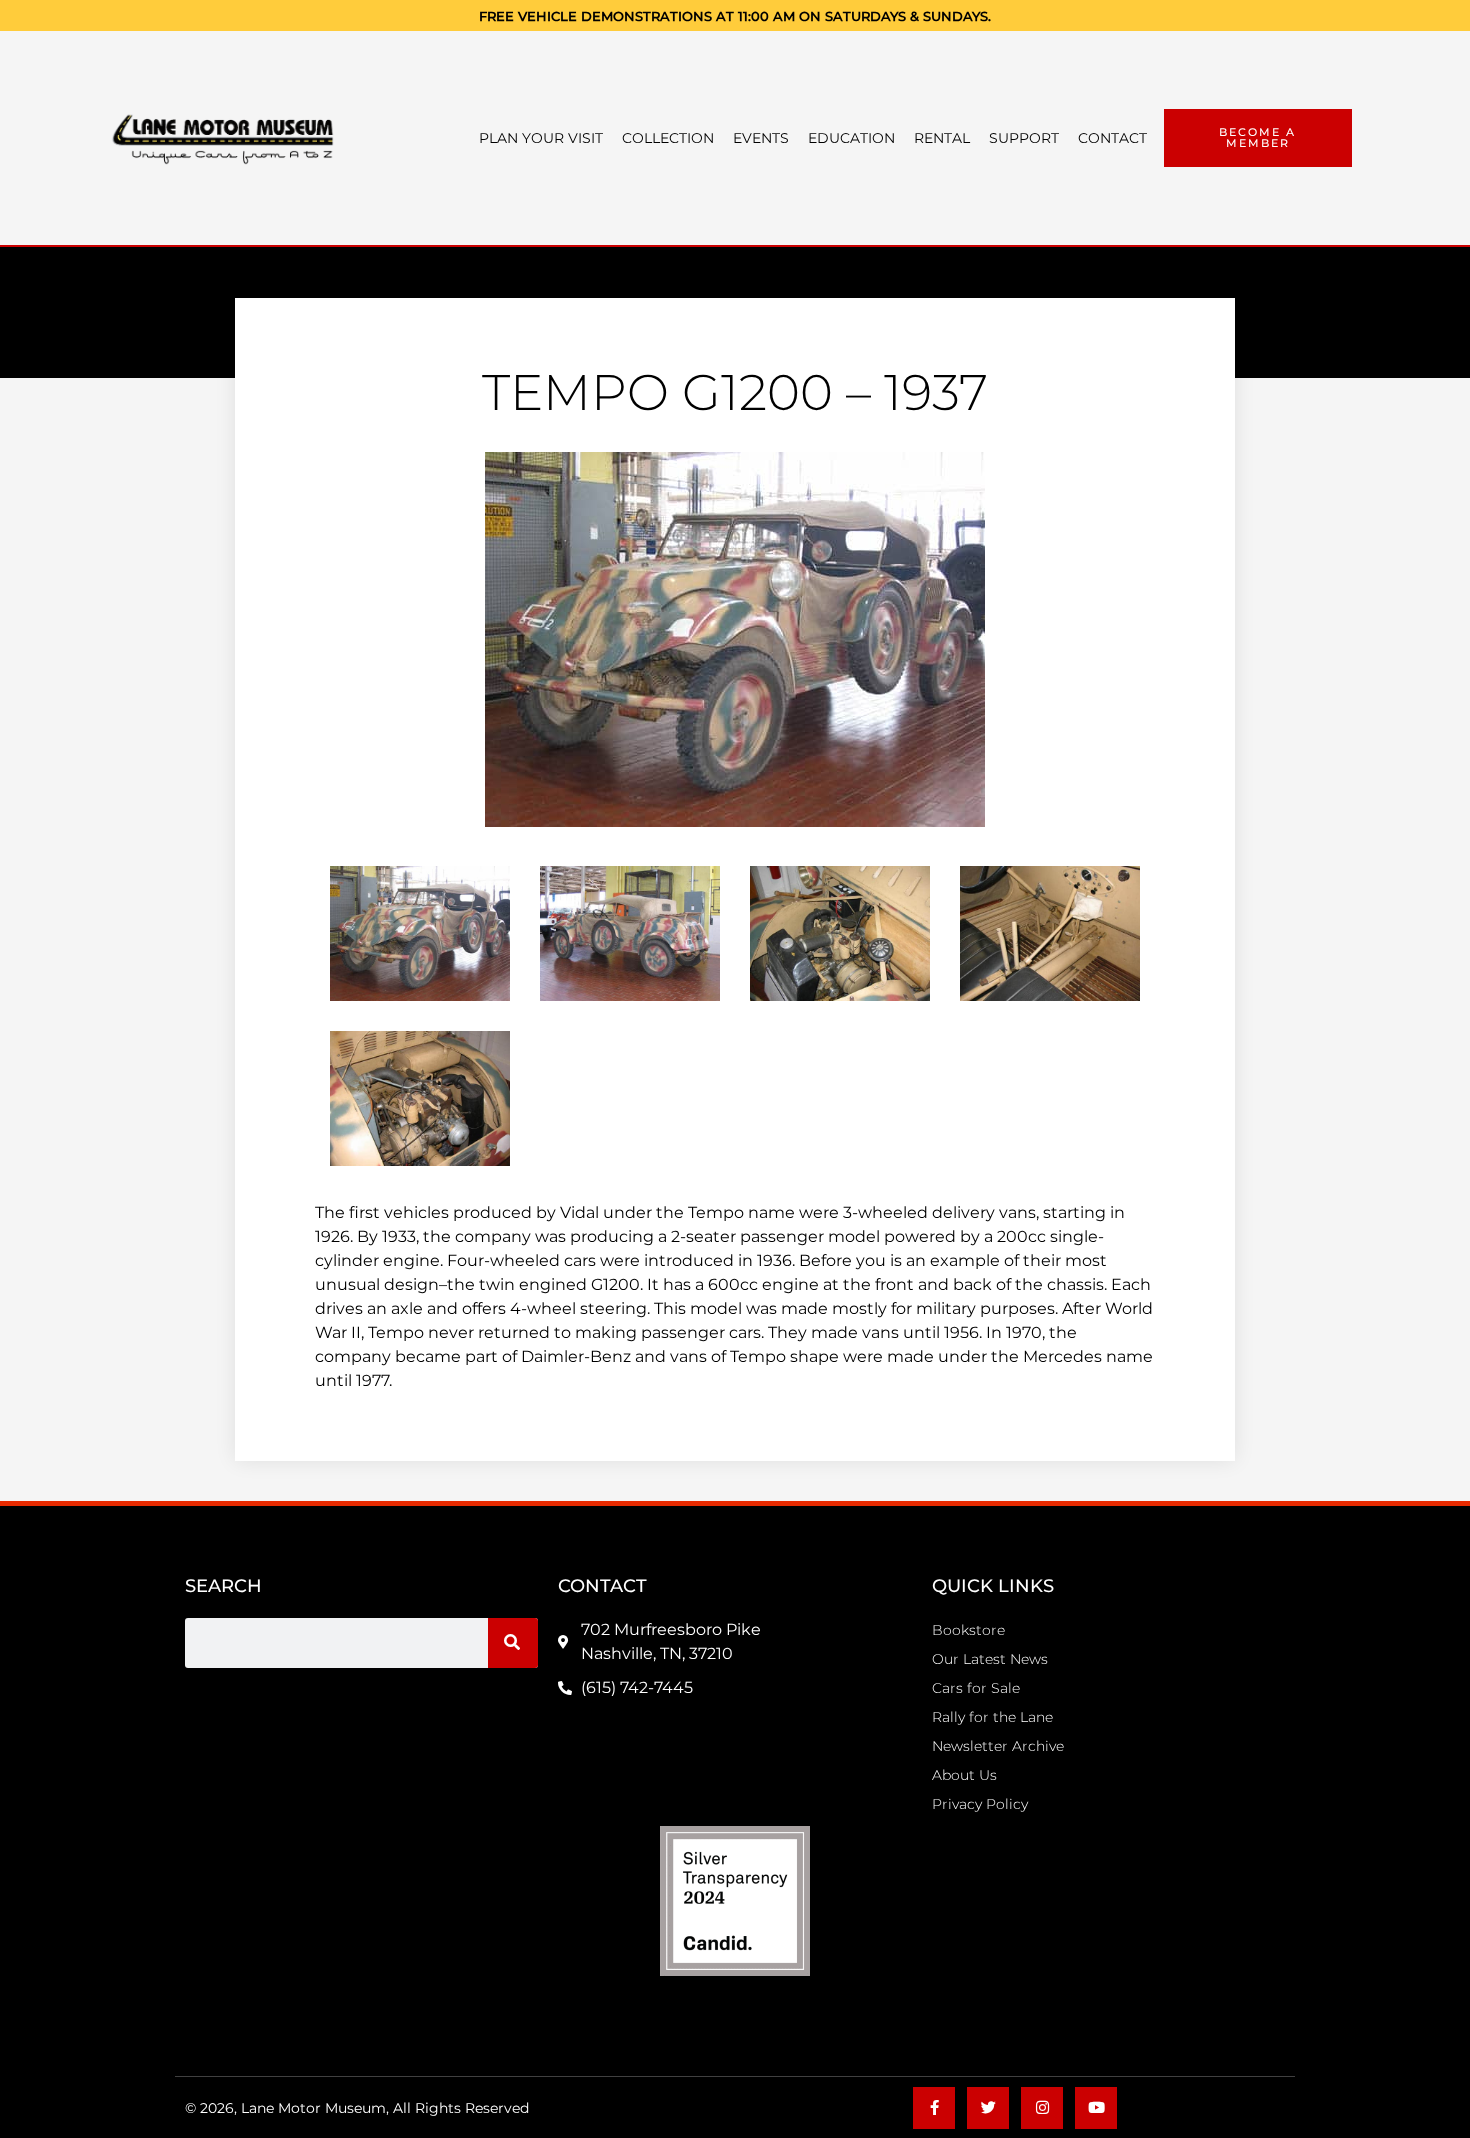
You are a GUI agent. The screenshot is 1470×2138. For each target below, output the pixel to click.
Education (851, 138)
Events (761, 138)
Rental (942, 138)
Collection (668, 138)
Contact (1112, 138)
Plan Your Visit (541, 138)
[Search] (513, 1643)
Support (1024, 138)
